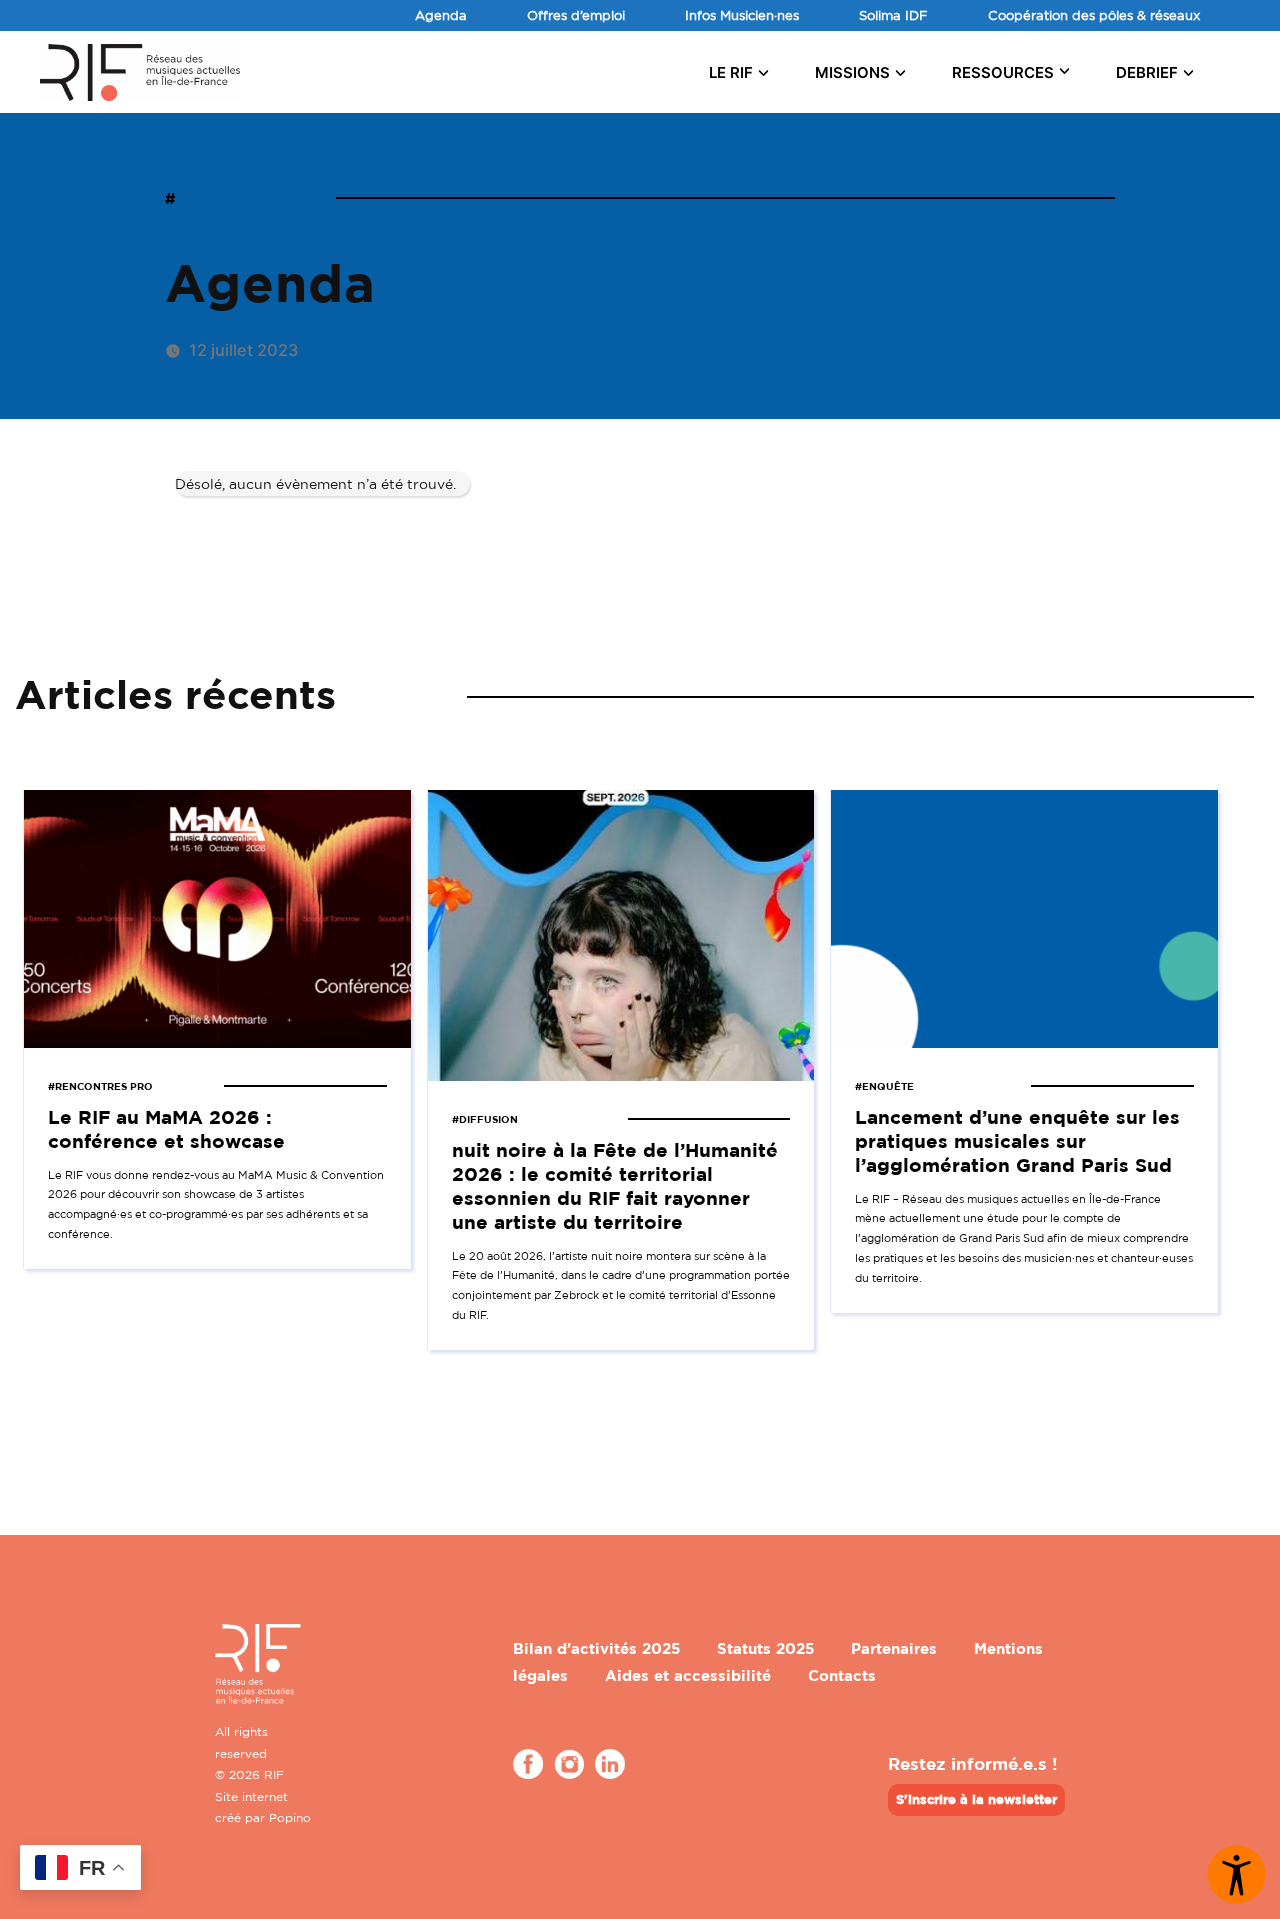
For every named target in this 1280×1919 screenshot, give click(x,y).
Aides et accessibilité (688, 1675)
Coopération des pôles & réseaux (1094, 15)
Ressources (1003, 72)
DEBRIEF (1147, 72)
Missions (852, 72)
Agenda (441, 15)
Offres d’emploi (576, 15)
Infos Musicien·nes (742, 15)
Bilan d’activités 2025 (596, 1648)
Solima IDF (893, 15)
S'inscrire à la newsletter (976, 1799)
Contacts (842, 1675)
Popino (290, 1817)
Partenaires (894, 1648)
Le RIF (731, 72)
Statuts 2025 (765, 1648)
